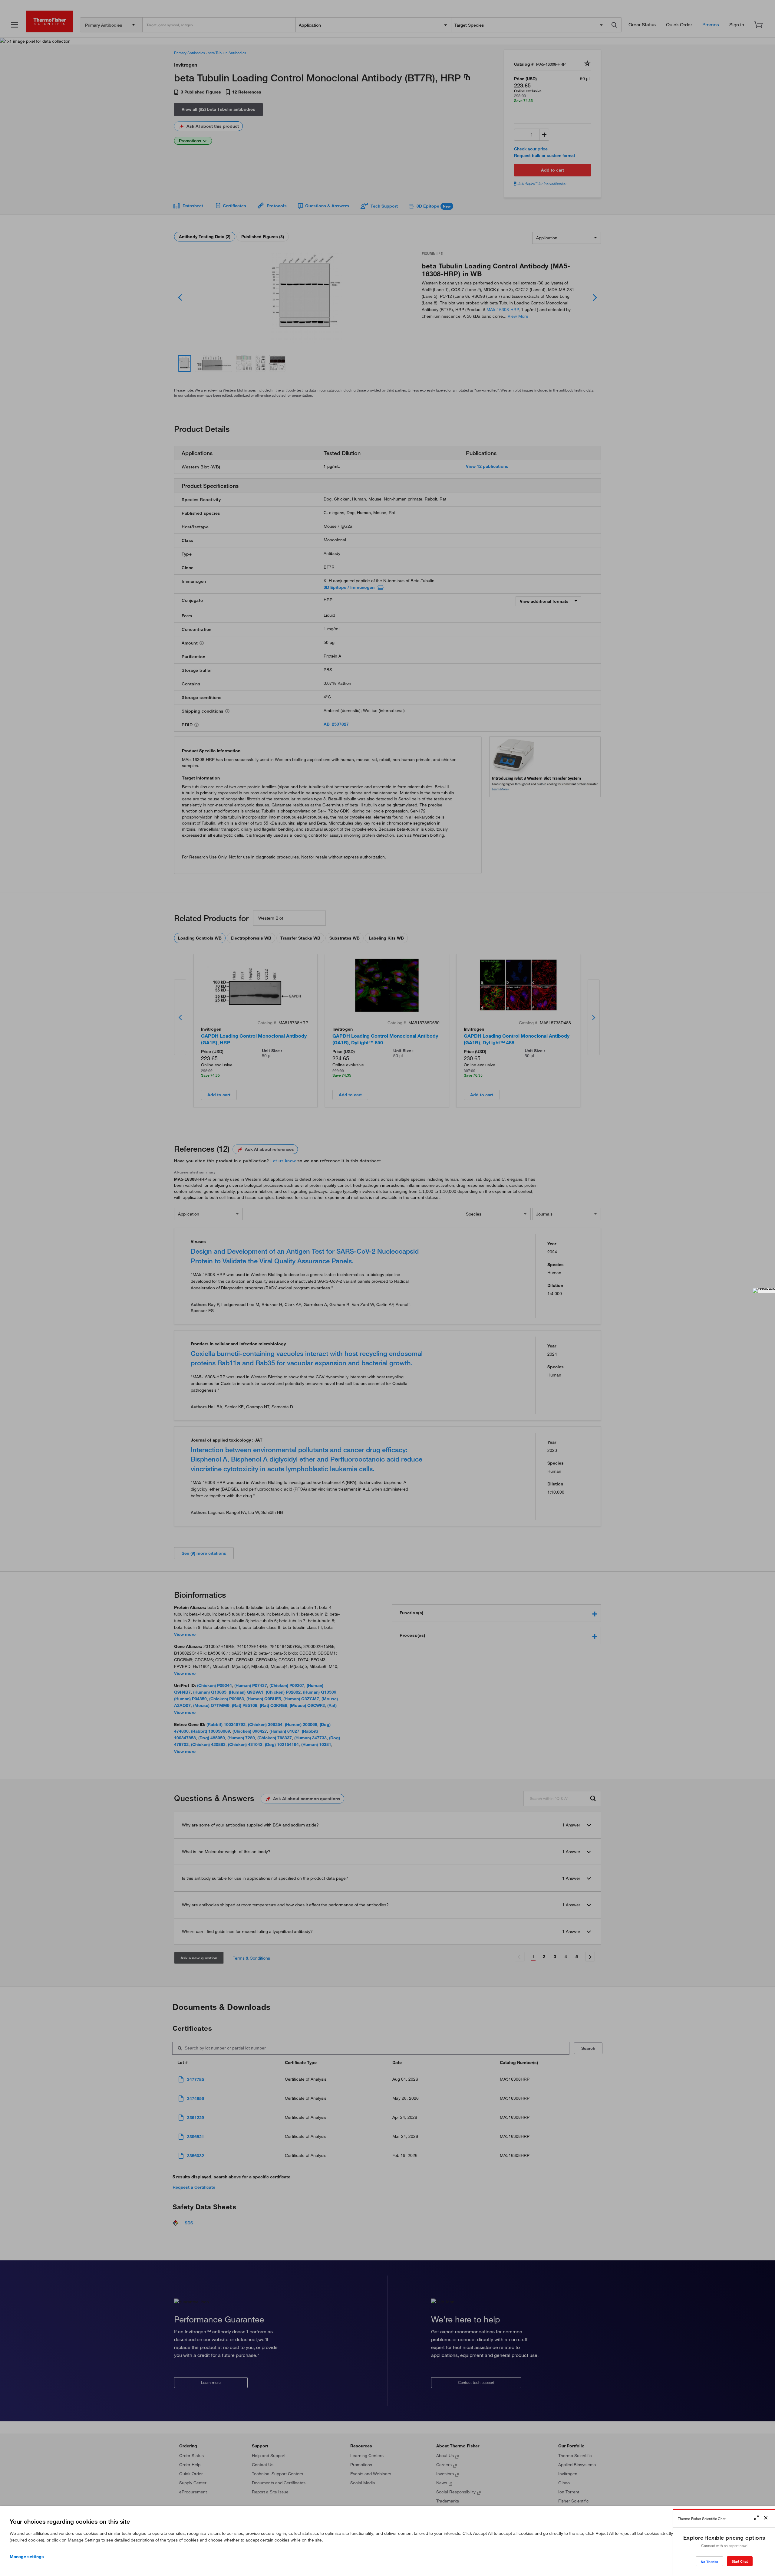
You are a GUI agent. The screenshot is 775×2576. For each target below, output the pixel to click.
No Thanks (709, 2562)
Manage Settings (27, 2557)
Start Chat (740, 2561)
